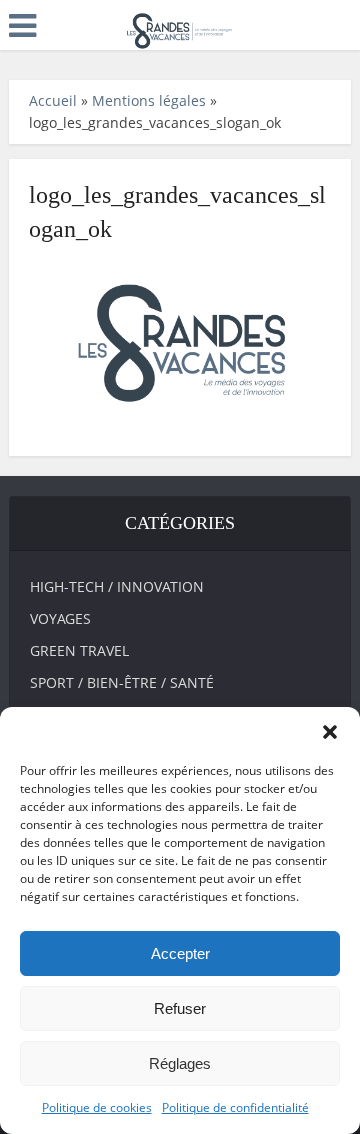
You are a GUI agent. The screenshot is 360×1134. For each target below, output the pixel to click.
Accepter (180, 953)
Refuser (180, 1008)
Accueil (53, 100)
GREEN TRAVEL (79, 650)
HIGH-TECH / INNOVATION (117, 586)
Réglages (180, 1063)
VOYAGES (60, 618)
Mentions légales (149, 100)
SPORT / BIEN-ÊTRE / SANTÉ (122, 682)
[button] (330, 732)
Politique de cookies (97, 1107)
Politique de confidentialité (235, 1107)
